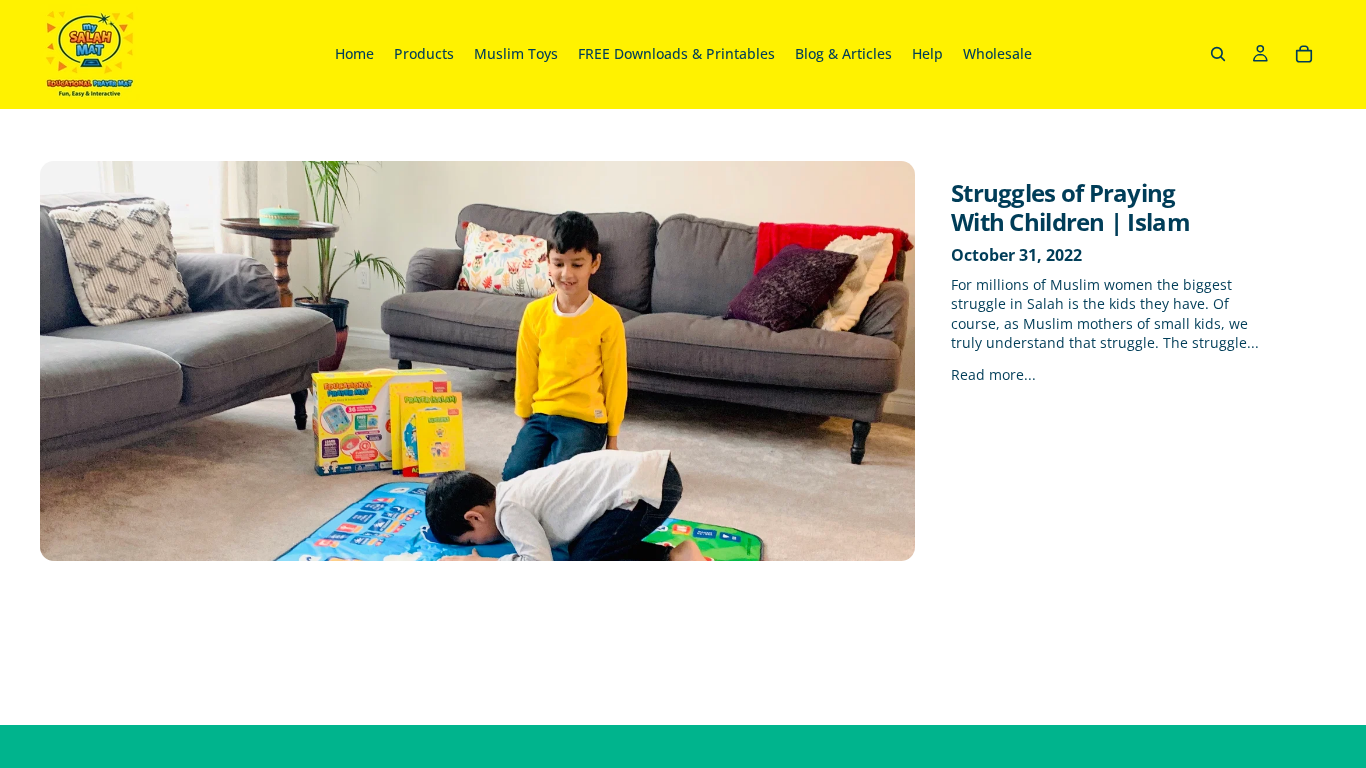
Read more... (993, 374)
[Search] (1218, 54)
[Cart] (1304, 54)
